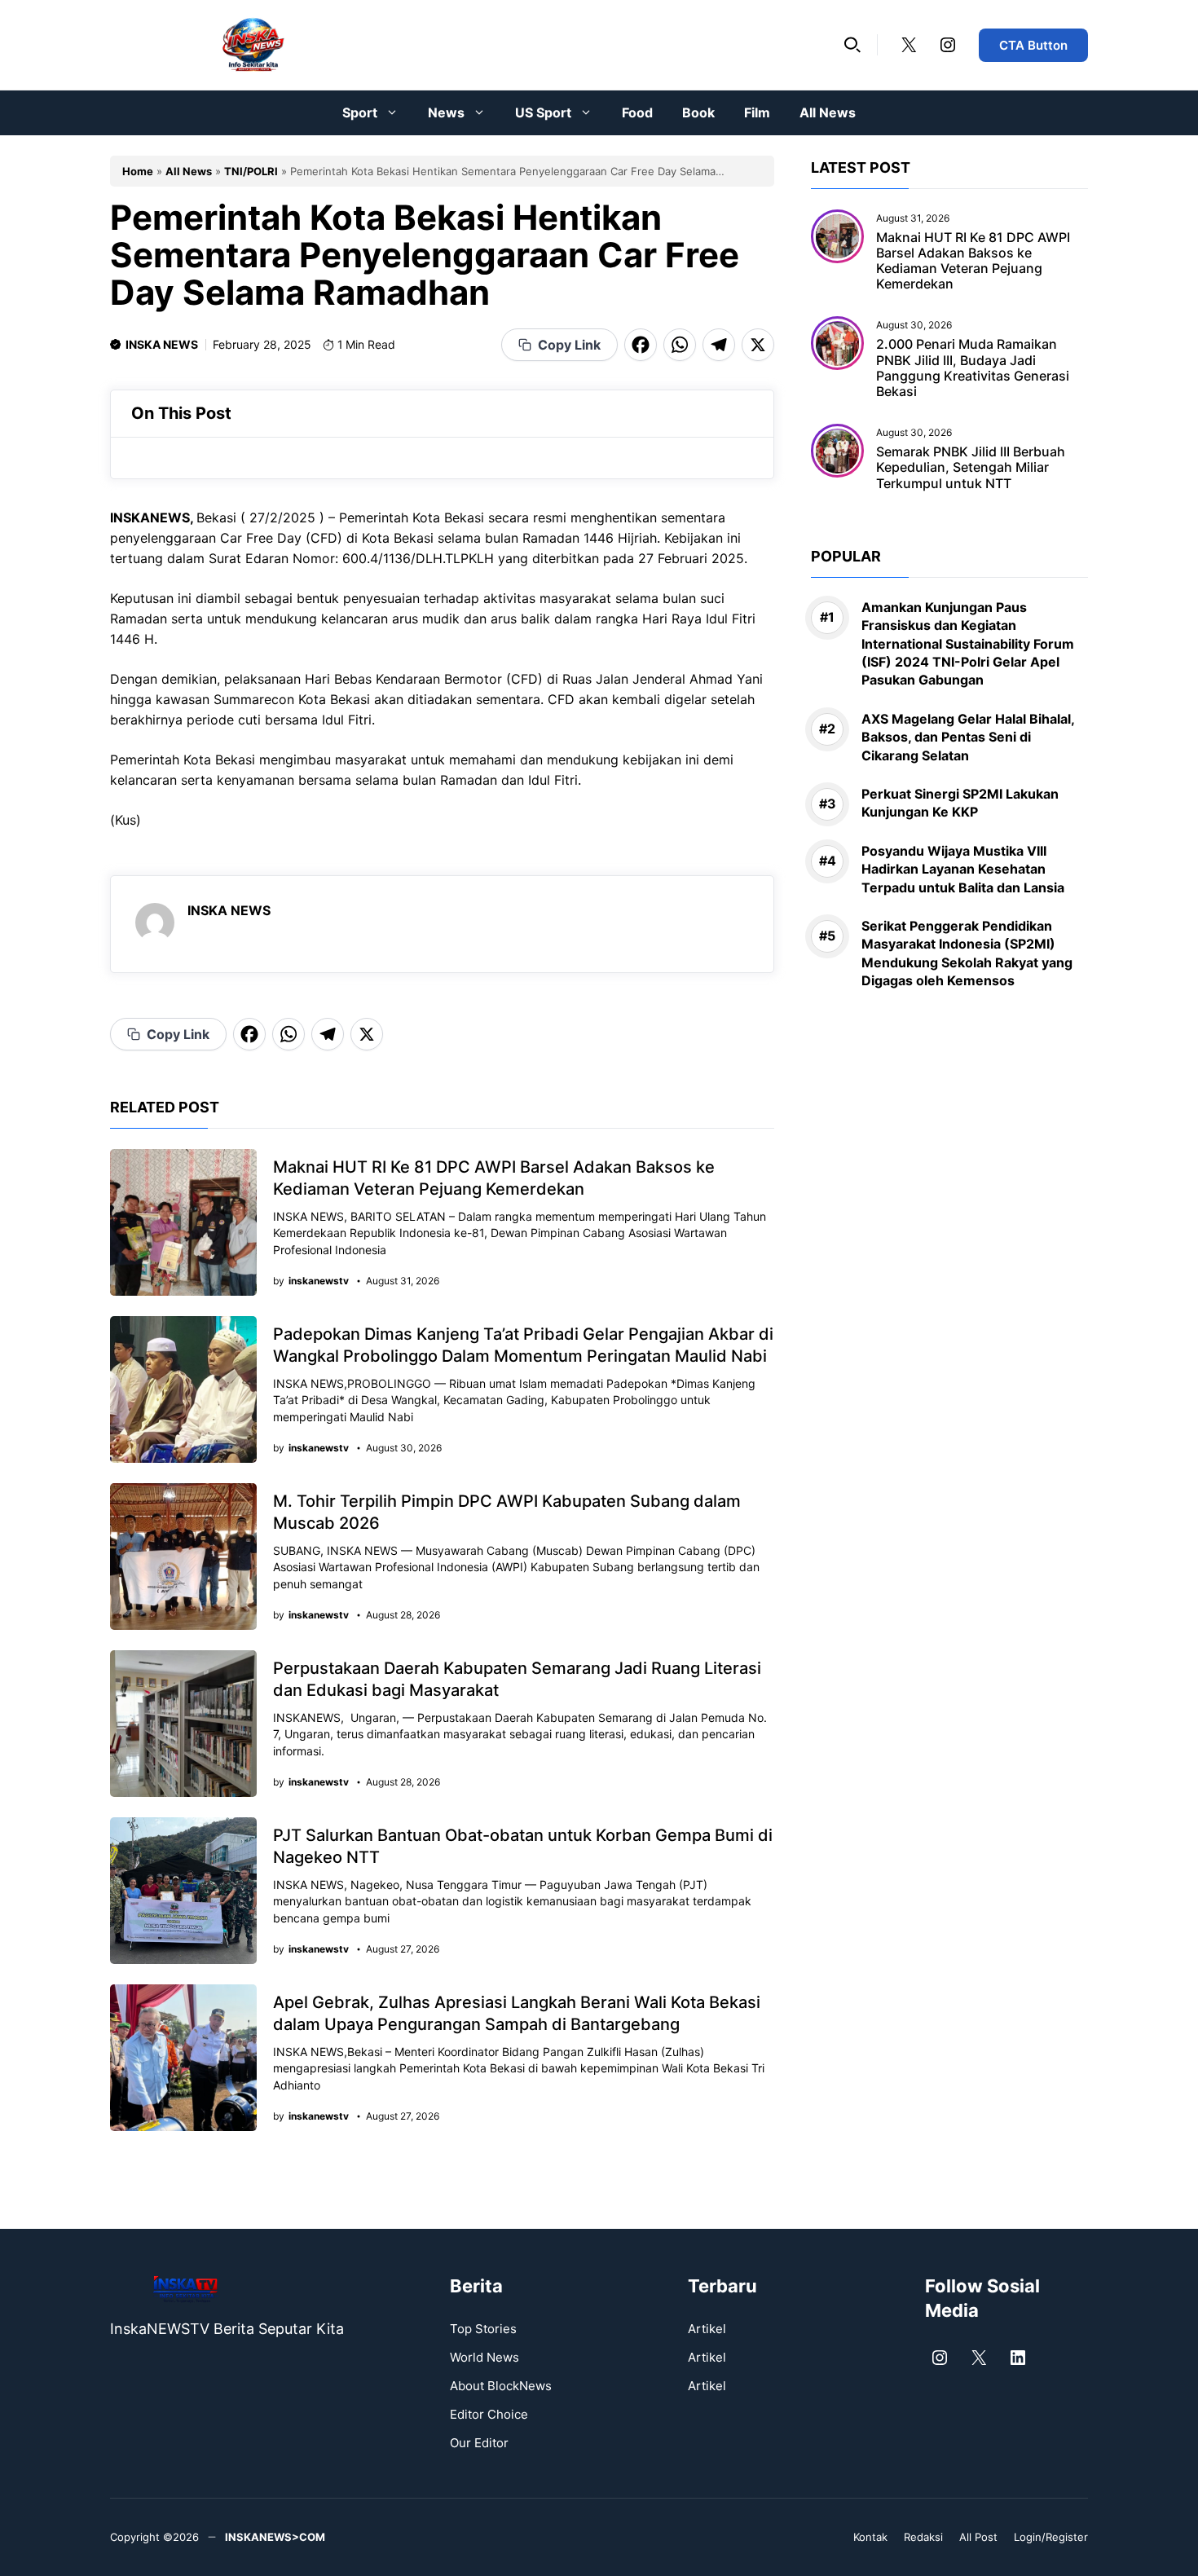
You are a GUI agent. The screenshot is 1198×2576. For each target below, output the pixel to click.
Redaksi (923, 2537)
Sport (360, 112)
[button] (852, 45)
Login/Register (1051, 2537)
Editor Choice (489, 2414)
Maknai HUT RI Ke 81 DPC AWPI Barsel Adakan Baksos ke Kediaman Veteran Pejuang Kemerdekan (973, 261)
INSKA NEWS (162, 344)
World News (484, 2357)
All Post (978, 2537)
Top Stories (483, 2329)
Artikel (707, 2329)
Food (637, 112)
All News (828, 112)
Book (698, 112)
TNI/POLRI (251, 171)
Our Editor (479, 2443)
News (446, 112)
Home (138, 171)
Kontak (870, 2537)
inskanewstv (319, 1281)
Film (757, 112)
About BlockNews (501, 2386)
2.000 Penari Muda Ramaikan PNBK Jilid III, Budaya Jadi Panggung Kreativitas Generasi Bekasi (973, 368)
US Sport (543, 112)
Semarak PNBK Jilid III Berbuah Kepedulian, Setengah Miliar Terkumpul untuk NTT (971, 468)
